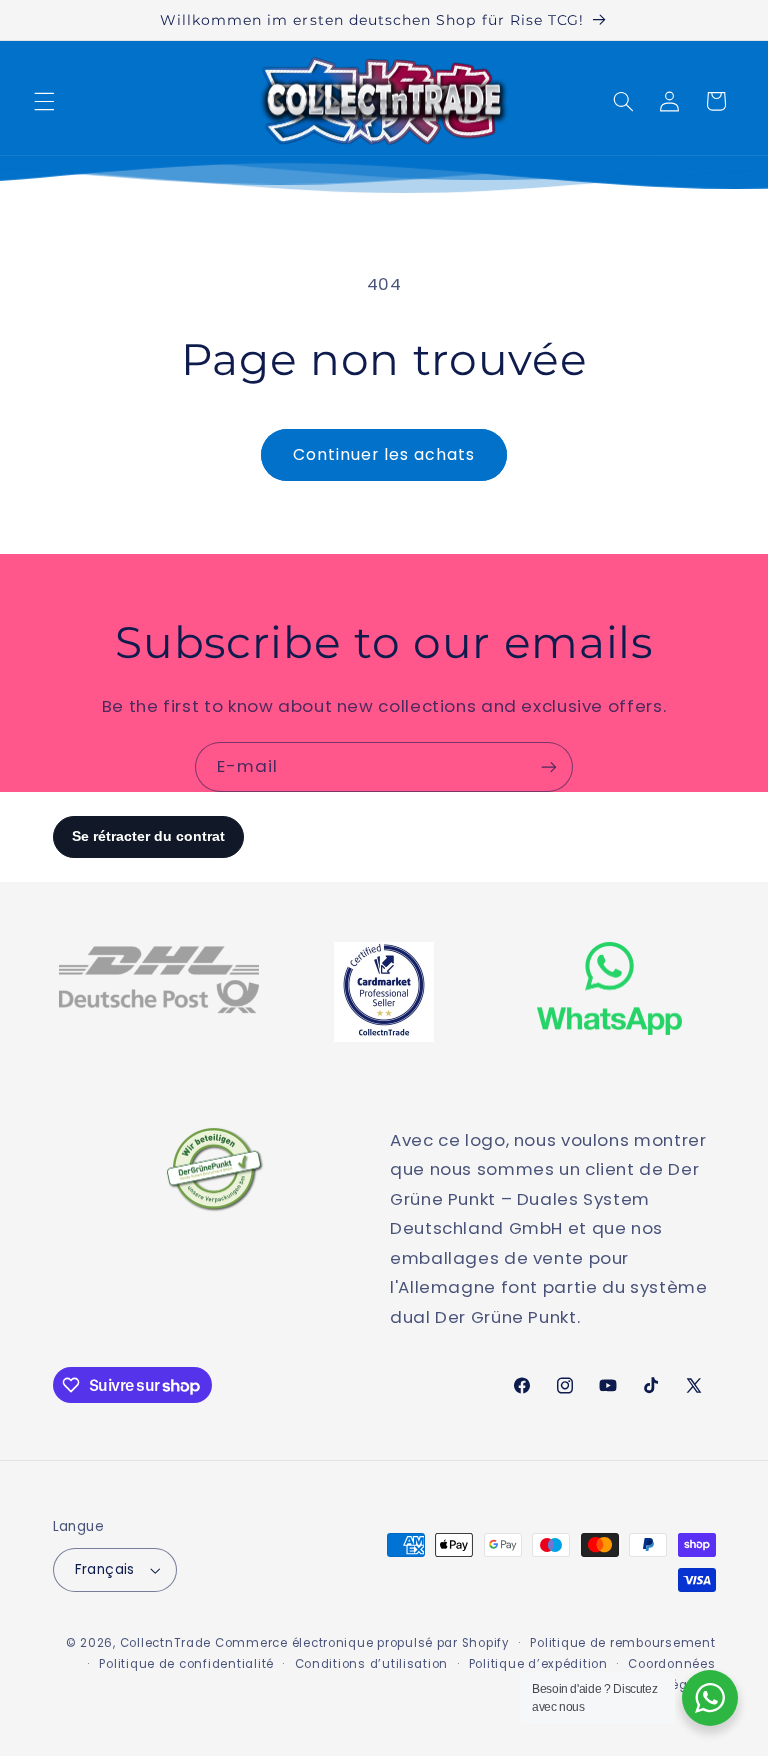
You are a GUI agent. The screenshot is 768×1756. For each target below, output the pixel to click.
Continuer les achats (384, 454)
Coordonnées (671, 1664)
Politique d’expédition (538, 1664)
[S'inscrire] (549, 766)
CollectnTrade (166, 1643)
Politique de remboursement (622, 1643)
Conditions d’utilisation (372, 1664)
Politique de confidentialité (186, 1664)
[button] (44, 101)
